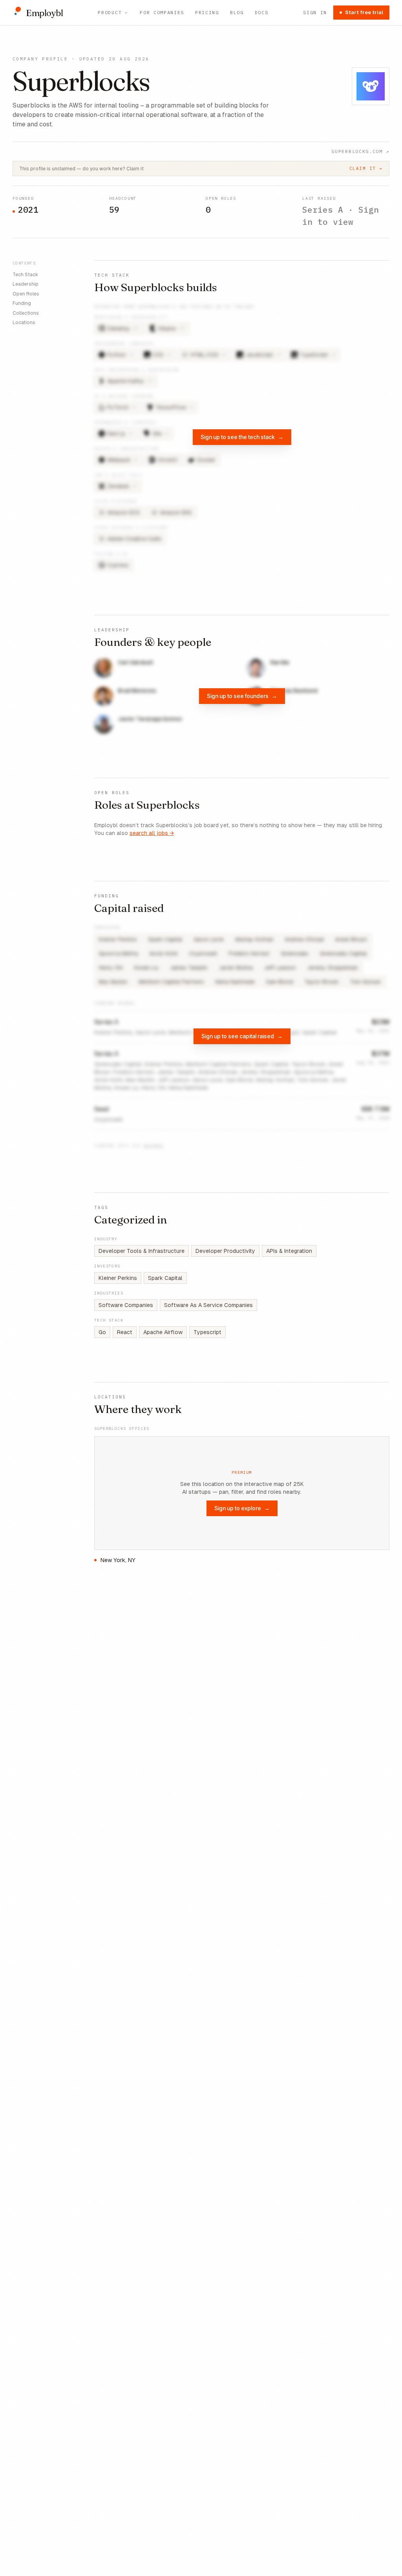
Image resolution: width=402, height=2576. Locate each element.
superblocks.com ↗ (360, 151)
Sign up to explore (242, 1508)
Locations (24, 323)
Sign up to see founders (242, 696)
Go (102, 1332)
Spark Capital (165, 1278)
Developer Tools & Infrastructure (142, 1251)
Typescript (207, 1332)
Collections (26, 313)
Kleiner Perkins (118, 1278)
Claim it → (366, 168)
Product (110, 12)
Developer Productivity (225, 1251)
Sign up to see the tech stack (242, 437)
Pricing (207, 12)
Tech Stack (25, 275)
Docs (262, 12)
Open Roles (26, 294)
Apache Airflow (163, 1332)
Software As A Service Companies (208, 1305)
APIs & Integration (289, 1251)
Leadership (26, 284)
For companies (162, 12)
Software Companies (126, 1305)
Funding (22, 303)
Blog (237, 12)
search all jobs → (152, 833)
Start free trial (364, 12)
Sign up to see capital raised (242, 1036)
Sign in (315, 12)
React (125, 1332)
